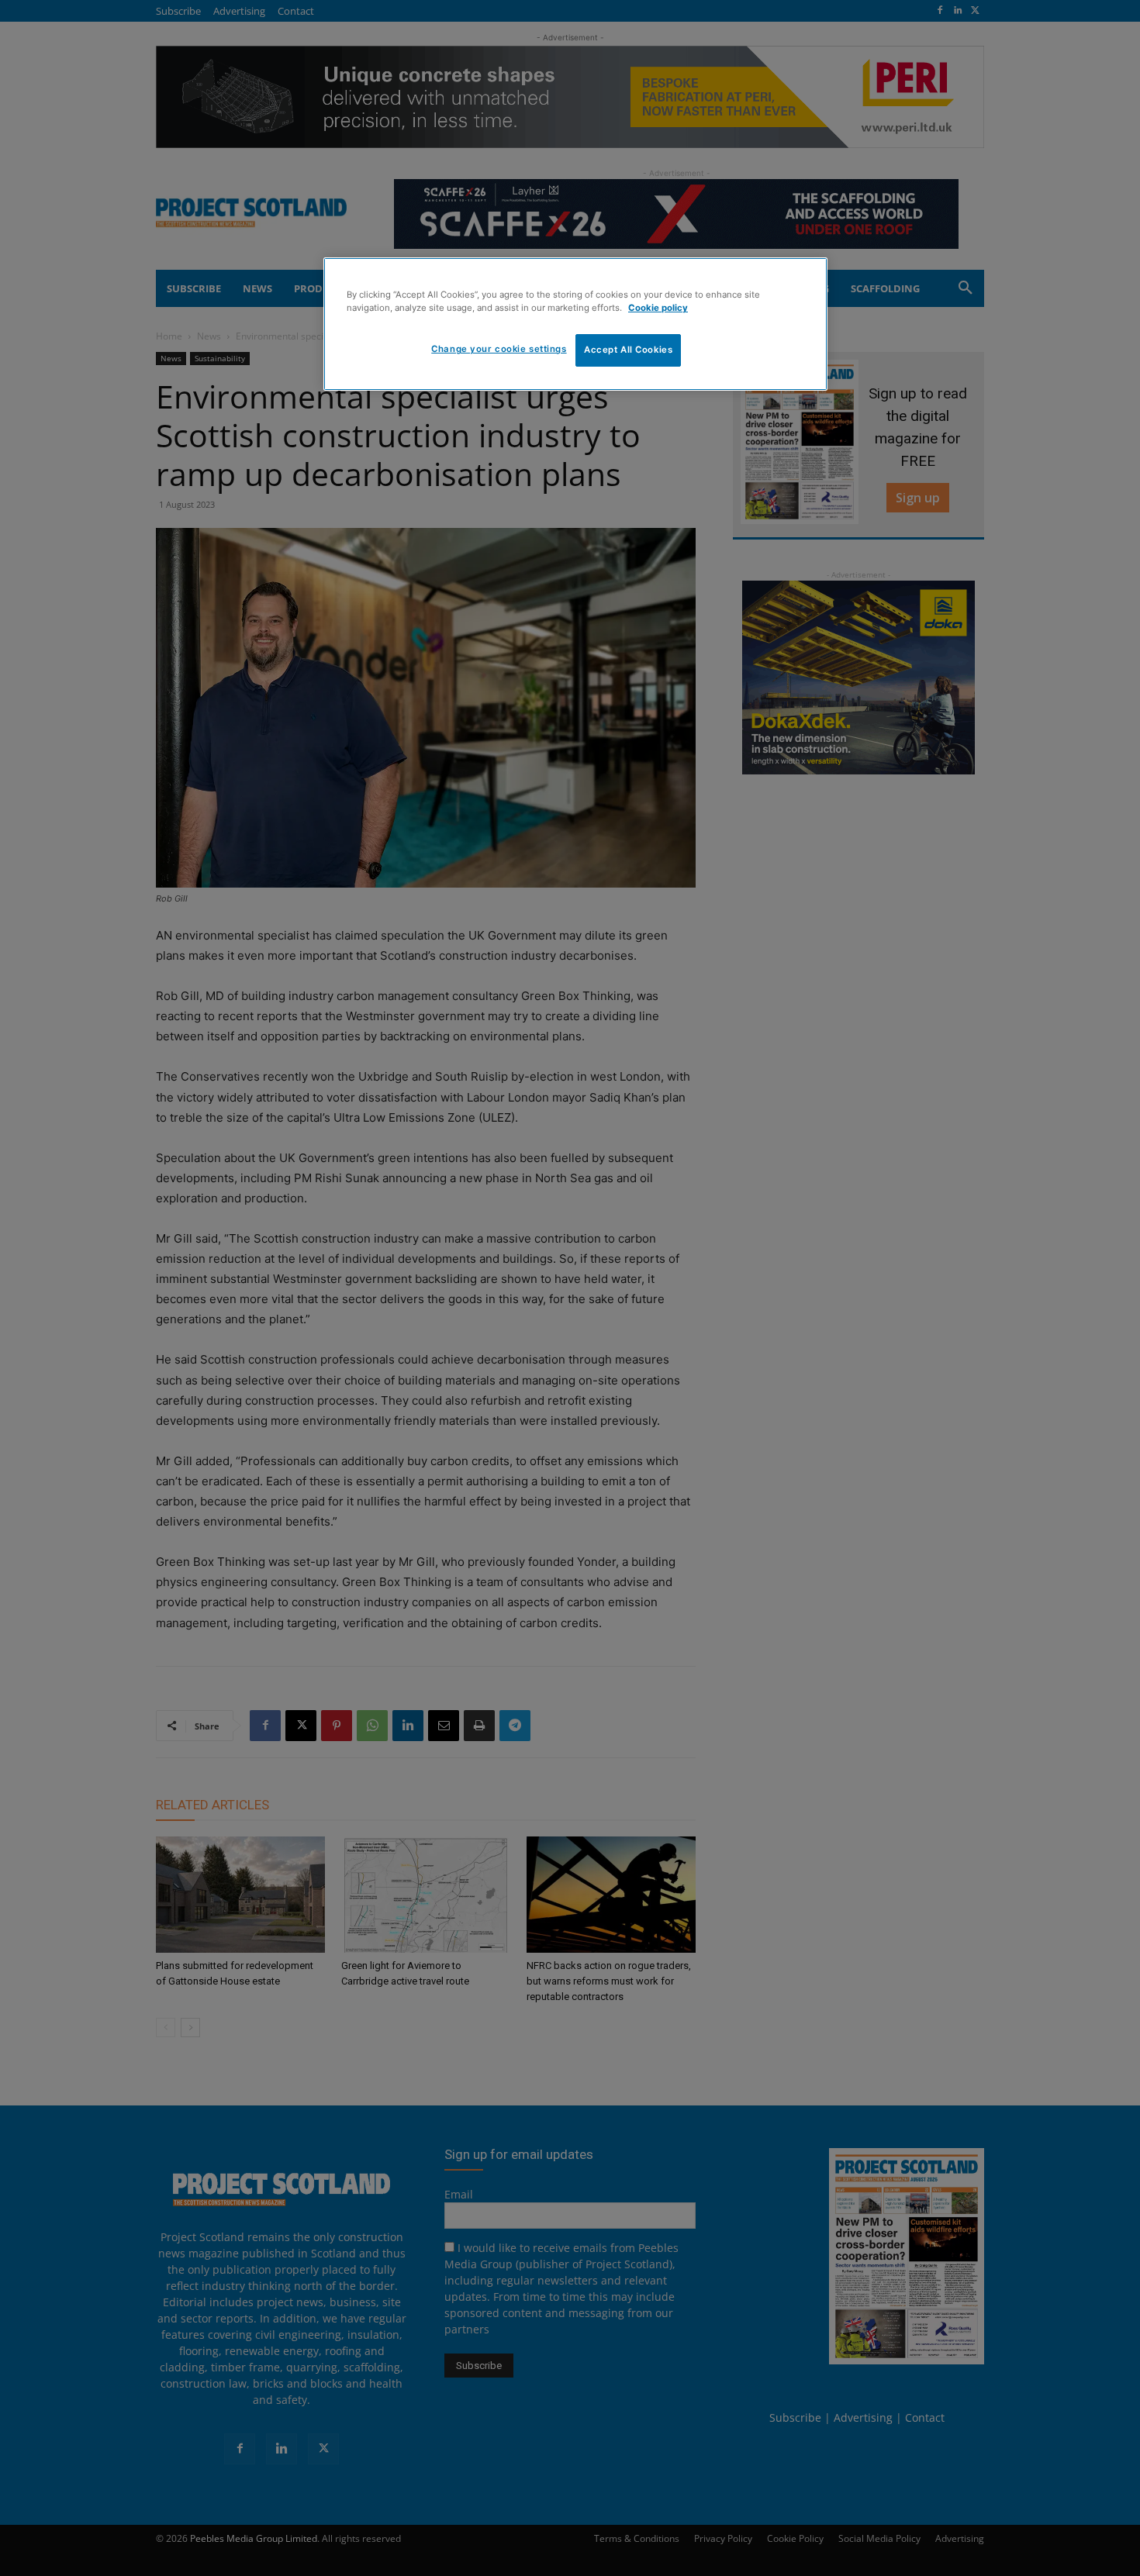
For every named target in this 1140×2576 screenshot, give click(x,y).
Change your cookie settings (499, 349)
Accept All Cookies (628, 350)
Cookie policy (658, 308)
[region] (575, 324)
